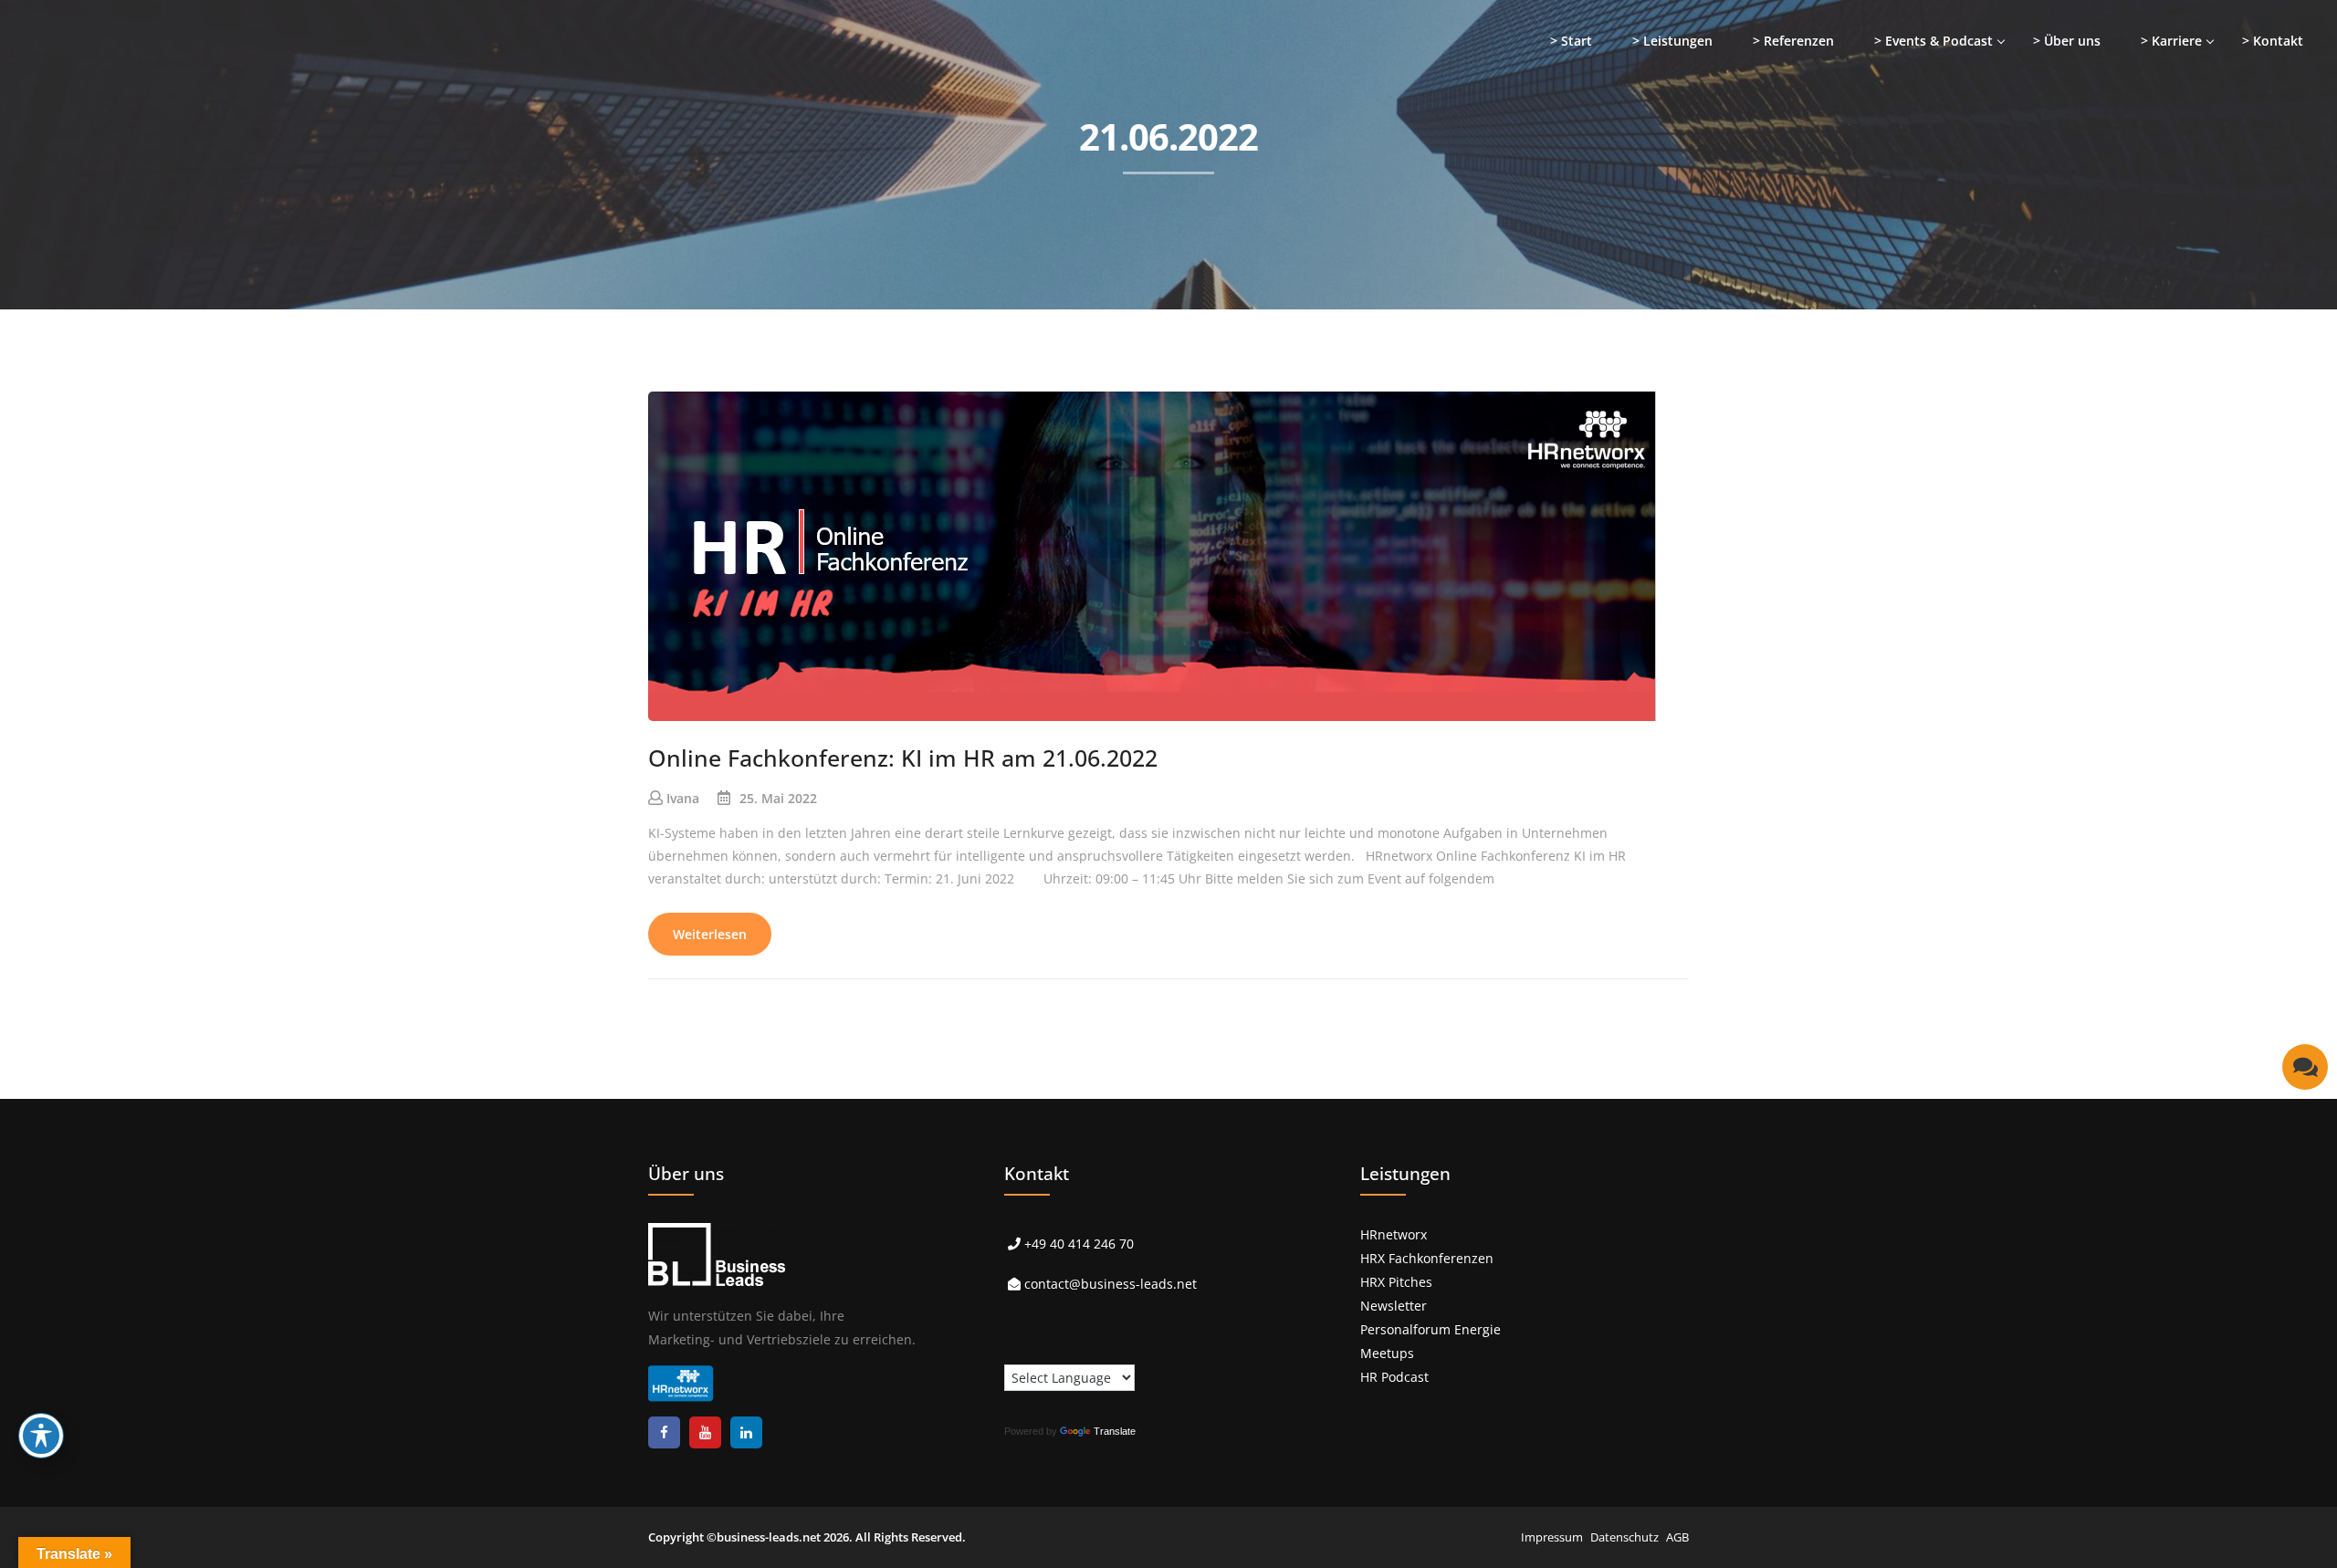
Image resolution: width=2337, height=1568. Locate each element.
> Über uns (2067, 41)
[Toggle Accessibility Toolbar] (41, 1436)
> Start (1571, 41)
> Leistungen (1672, 41)
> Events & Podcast (1934, 41)
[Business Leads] (134, 141)
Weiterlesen (710, 934)
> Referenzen (1793, 41)
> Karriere (2171, 41)
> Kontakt (2273, 41)
